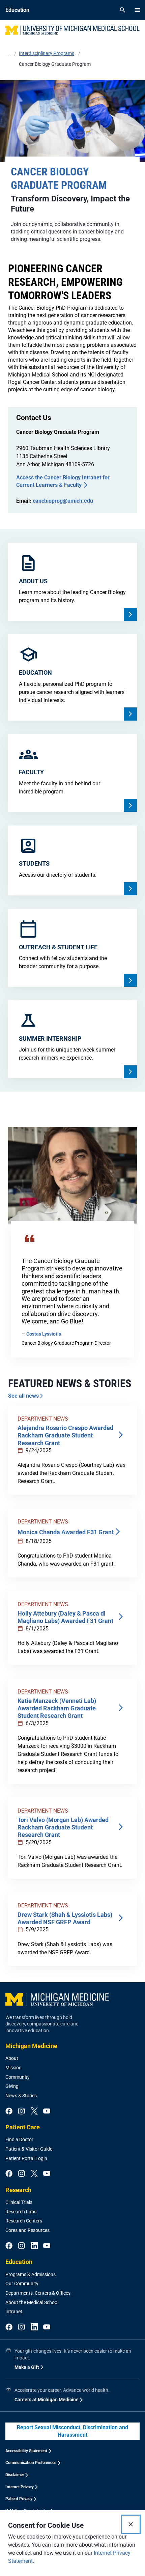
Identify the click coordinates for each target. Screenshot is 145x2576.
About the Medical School (32, 2302)
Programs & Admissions (31, 2274)
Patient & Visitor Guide (29, 2149)
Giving (12, 2086)
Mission (13, 2068)
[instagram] (21, 2111)
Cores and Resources (27, 2230)
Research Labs (21, 2212)
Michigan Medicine (31, 2046)
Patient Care (23, 2127)
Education (19, 2262)
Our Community (22, 2284)
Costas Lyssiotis (44, 1334)
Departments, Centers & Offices (38, 2293)
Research (18, 2190)
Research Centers (24, 2221)
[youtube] (47, 2111)
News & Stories (21, 2096)
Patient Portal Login (26, 2158)
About (12, 2058)
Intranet (14, 2312)
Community (18, 2077)
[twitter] (34, 2111)
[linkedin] (34, 2246)
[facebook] (9, 2111)
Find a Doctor (19, 2139)
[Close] (131, 2524)
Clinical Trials (19, 2202)
